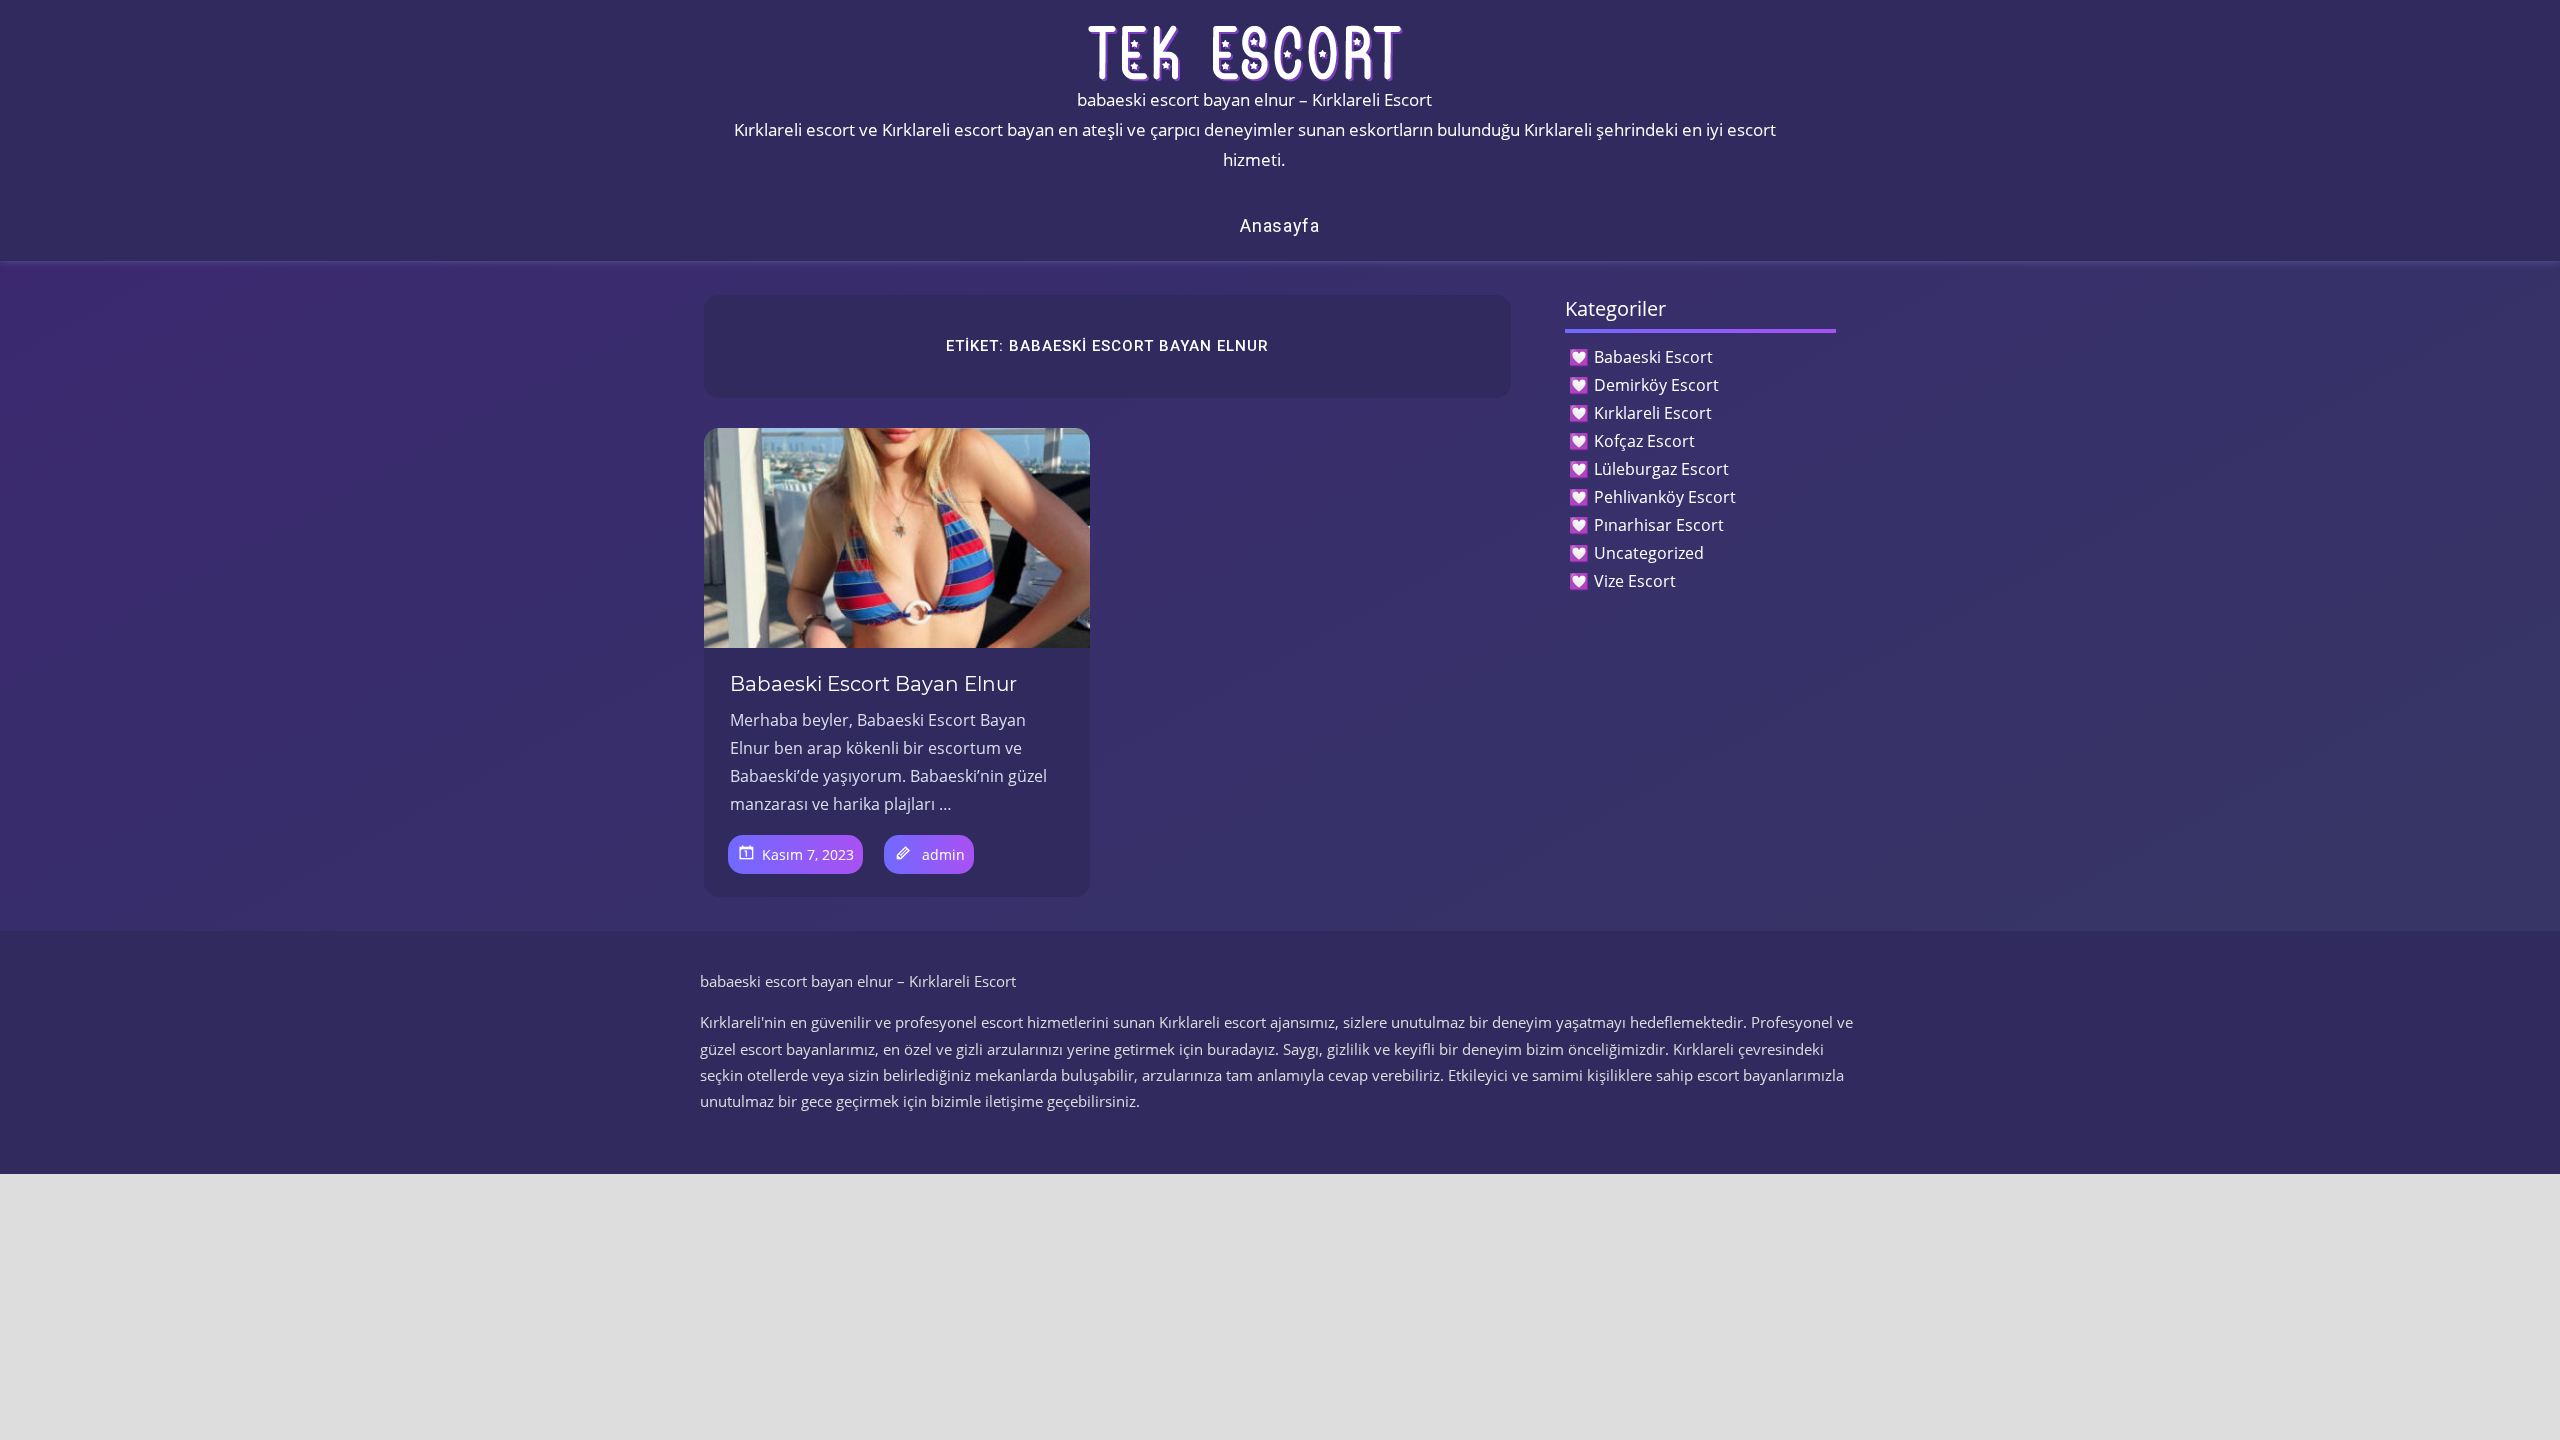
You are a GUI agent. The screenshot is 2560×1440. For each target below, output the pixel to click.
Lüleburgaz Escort (1661, 469)
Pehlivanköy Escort (1665, 497)
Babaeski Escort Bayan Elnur (873, 684)
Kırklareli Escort (1653, 413)
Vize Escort (1635, 581)
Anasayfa (1280, 225)
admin (943, 854)
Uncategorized (1649, 553)
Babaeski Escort (1653, 357)
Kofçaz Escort (1644, 441)
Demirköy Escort (1656, 385)
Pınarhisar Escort (1659, 525)
